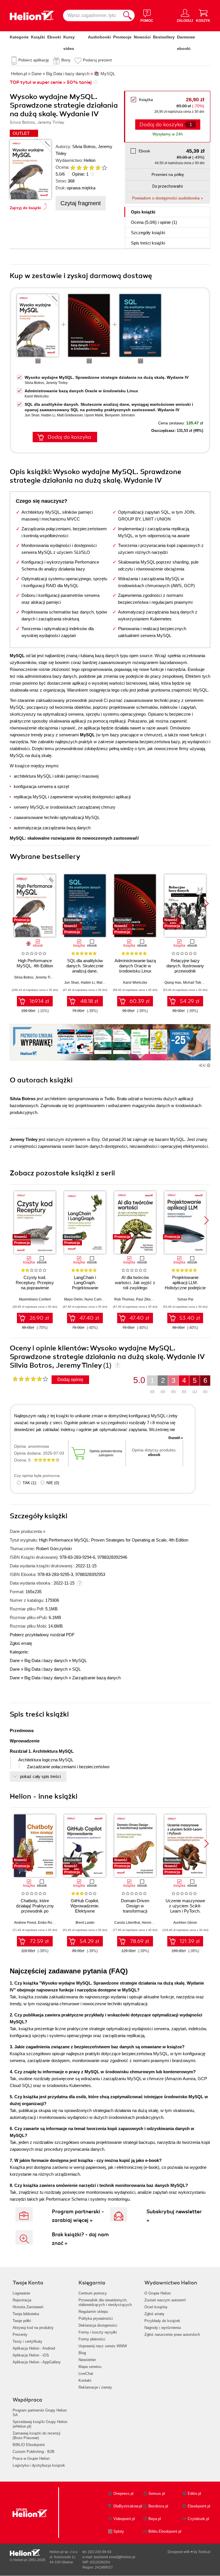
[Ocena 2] (79, 168)
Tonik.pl (204, 2552)
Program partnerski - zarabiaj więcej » (78, 2216)
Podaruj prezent (97, 60)
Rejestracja (22, 2300)
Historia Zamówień (28, 2307)
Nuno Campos (96, 1299)
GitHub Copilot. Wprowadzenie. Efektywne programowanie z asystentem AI (85, 1911)
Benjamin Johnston (120, 415)
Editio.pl (194, 2494)
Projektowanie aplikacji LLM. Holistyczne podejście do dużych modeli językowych (185, 1288)
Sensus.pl (157, 2494)
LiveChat (86, 2374)
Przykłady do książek (162, 2321)
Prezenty (20, 2335)
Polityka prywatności (96, 2318)
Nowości (142, 37)
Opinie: (80, 174)
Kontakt (85, 2380)
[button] (206, 904)
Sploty (119, 2531)
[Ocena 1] (73, 168)
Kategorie (19, 37)
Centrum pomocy (93, 2293)
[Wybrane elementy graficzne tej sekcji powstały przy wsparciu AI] (209, 1065)
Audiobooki (99, 37)
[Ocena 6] (104, 168)
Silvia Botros (84, 146)
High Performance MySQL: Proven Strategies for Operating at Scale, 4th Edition (114, 1540)
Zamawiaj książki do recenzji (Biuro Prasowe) (37, 2436)
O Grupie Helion (158, 2293)
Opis (143, 212)
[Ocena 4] (92, 168)
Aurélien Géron (185, 1923)
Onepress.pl (123, 2494)
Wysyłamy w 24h (168, 134)
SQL (76, 1669)
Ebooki (54, 37)
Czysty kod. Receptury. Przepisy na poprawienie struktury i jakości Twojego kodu (35, 1288)
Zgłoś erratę (21, 1643)
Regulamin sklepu (93, 2312)
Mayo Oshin (73, 1299)
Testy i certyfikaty (27, 2341)
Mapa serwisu (90, 2367)
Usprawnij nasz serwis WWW (103, 2346)
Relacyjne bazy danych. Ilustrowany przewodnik (185, 966)
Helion (90, 160)
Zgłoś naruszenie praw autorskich (172, 2335)
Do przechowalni (168, 186)
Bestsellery (164, 37)
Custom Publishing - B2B (34, 2452)
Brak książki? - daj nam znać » (80, 2239)
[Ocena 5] (98, 168)
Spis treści (148, 243)
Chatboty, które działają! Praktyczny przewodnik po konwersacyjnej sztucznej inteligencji (35, 1911)
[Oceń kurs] (30, 1379)
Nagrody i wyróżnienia (163, 2328)
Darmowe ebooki (186, 43)
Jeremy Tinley (57, 383)
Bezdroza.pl (158, 2506)
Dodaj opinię (70, 1380)
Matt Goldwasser (70, 415)
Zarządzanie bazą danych (96, 1678)
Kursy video (69, 43)
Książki (38, 37)
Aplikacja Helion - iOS (31, 2355)
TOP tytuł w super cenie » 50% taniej (51, 82)
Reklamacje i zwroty (95, 2387)
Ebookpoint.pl (199, 2506)
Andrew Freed (25, 1923)
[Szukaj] (127, 15)
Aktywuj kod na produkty (33, 2328)
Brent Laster (85, 1923)
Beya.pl (155, 2519)
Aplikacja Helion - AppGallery (37, 2362)
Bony (66, 60)
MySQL (79, 1660)
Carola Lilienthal (127, 1923)
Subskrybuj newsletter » (174, 2216)
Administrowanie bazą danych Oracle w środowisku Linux (81, 391)
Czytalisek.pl (198, 2519)
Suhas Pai (185, 1299)
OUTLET (21, 133)
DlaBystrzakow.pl (128, 2506)
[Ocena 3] (85, 168)
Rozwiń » (176, 1438)
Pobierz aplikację (34, 60)
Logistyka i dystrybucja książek (39, 2465)
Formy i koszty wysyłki (98, 2332)
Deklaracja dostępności (98, 2325)
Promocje (122, 37)
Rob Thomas (124, 1299)
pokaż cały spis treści (40, 1776)
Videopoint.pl (124, 2519)
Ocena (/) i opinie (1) (154, 222)
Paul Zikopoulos (149, 1299)
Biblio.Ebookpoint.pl (165, 2531)
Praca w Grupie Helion (31, 2458)
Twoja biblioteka (26, 2314)
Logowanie (21, 2293)
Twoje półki (22, 2321)
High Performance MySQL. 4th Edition (35, 963)
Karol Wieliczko (37, 396)
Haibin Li (48, 415)
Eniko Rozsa (48, 1923)
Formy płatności (92, 2339)
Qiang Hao (173, 983)
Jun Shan (32, 415)
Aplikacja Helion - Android (34, 2348)
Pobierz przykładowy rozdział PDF (42, 1635)
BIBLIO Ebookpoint (29, 2445)
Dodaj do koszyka (69, 437)
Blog (82, 2353)
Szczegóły (148, 233)
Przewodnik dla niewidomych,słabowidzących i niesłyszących (105, 2302)
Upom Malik (94, 415)
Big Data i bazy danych (46, 1660)
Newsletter (87, 2360)
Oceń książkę (156, 2307)
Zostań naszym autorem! (165, 2300)
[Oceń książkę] (86, 167)
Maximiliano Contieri (35, 1299)
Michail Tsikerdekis (198, 983)
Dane (15, 1660)
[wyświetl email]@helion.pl (115, 2557)
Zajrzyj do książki (25, 208)
